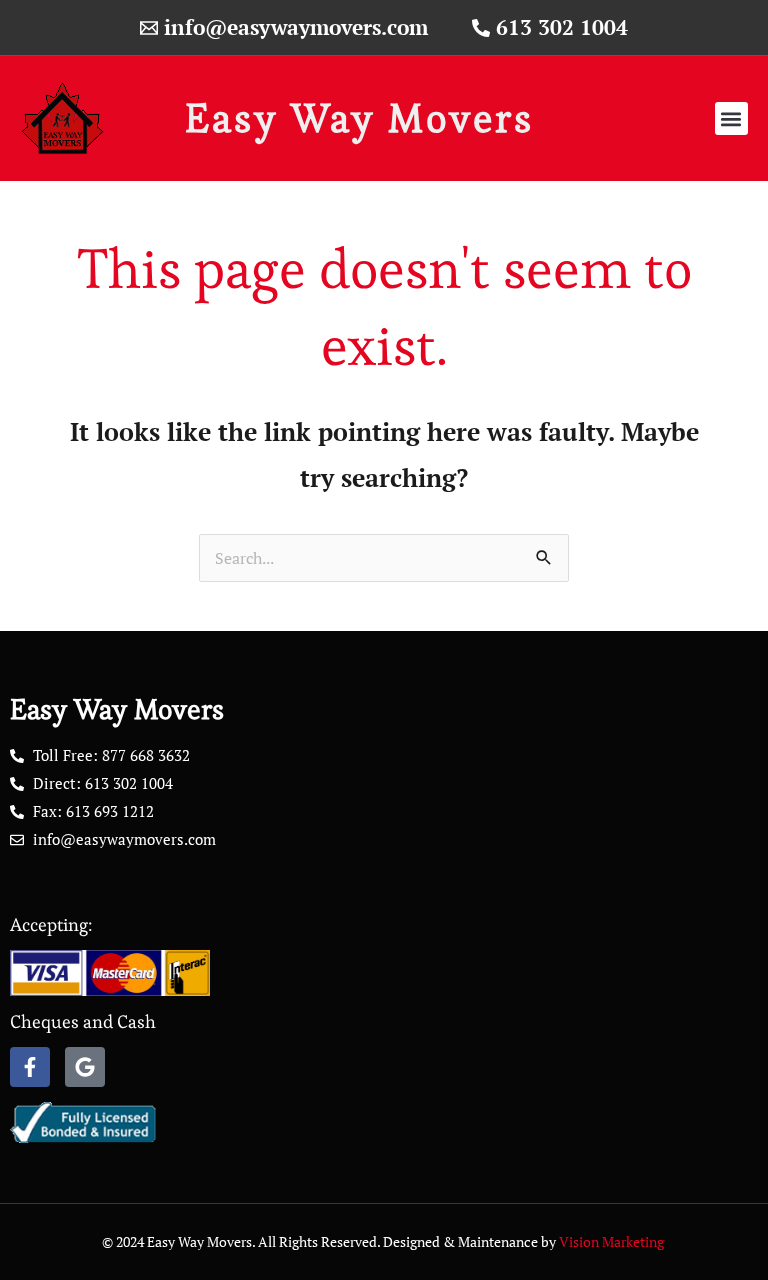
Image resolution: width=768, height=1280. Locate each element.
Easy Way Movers (359, 118)
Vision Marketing (613, 1241)
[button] (731, 118)
